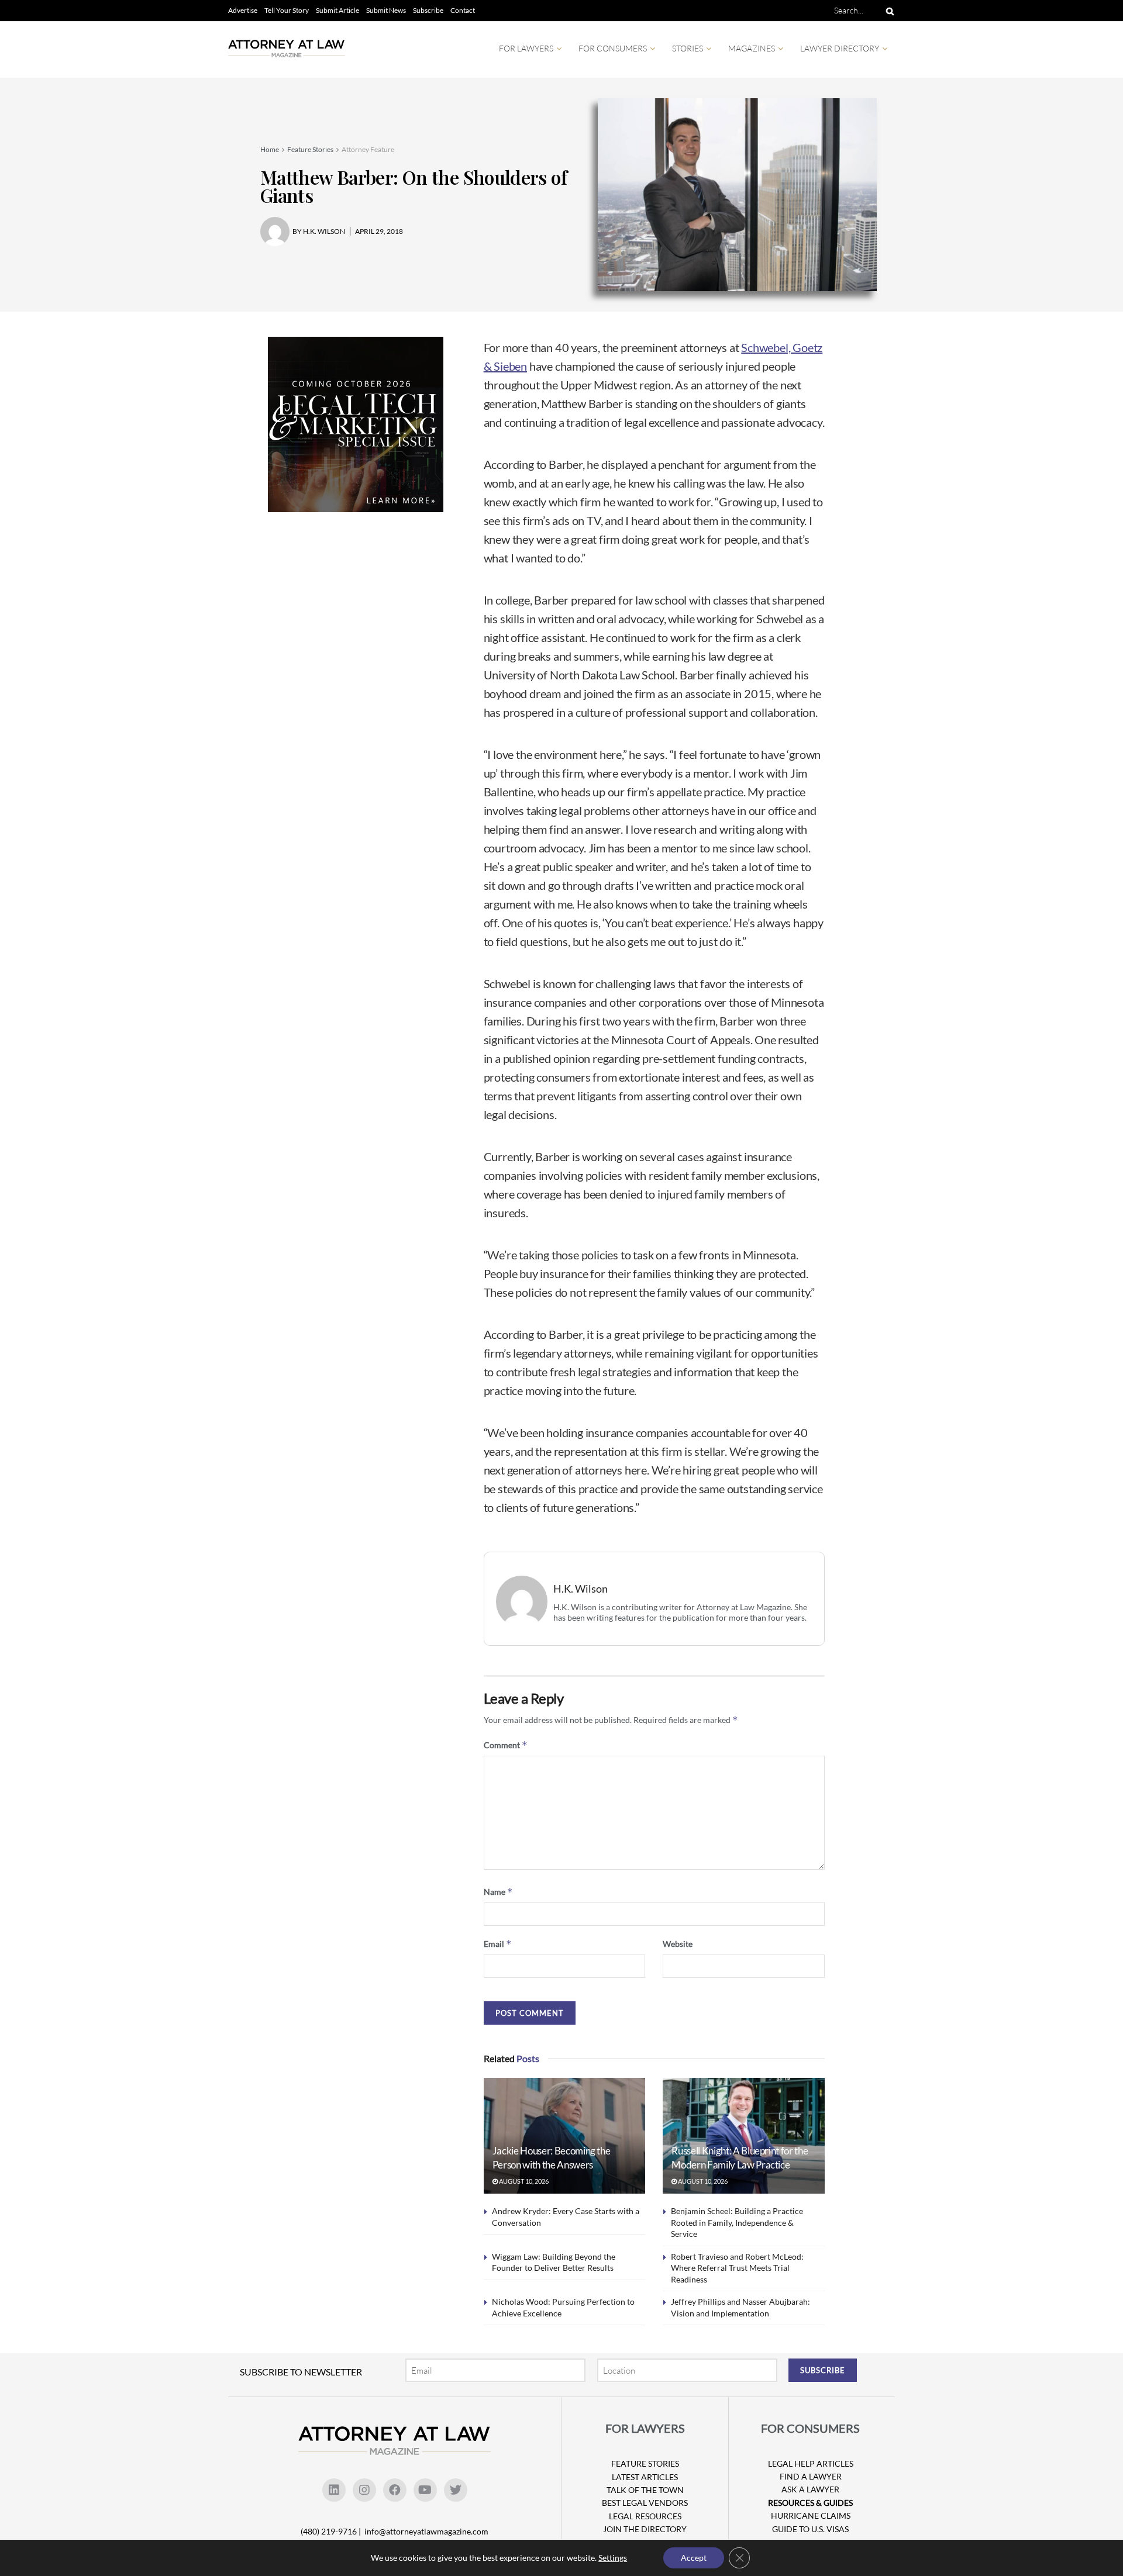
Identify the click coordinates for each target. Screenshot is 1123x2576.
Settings (613, 2558)
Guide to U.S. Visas (810, 2529)
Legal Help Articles (811, 2463)
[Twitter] (456, 2490)
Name (498, 1892)
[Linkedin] (334, 2490)
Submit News (386, 10)
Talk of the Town (645, 2490)
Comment (506, 1745)
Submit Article (337, 10)
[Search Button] (888, 11)
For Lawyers (526, 48)
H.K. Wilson (581, 1589)
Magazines (752, 48)
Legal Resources (645, 2516)
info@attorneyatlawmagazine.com (426, 2531)
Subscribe (428, 10)
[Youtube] (425, 2490)
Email (498, 1944)
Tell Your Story (287, 10)
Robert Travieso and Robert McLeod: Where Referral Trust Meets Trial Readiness (737, 2268)
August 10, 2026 (523, 2181)
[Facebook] (395, 2490)
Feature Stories (310, 149)
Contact (463, 10)
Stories (688, 48)
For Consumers (613, 48)
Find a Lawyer (811, 2476)
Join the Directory (645, 2529)
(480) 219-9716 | (332, 2531)
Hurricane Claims (811, 2515)
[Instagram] (364, 2490)
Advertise (243, 10)
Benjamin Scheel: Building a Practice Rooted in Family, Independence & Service (737, 2222)
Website (678, 1944)
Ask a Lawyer (810, 2489)
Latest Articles (645, 2477)
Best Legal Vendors (645, 2503)
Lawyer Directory (840, 48)
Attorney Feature (368, 149)
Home (270, 149)
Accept (694, 2558)
